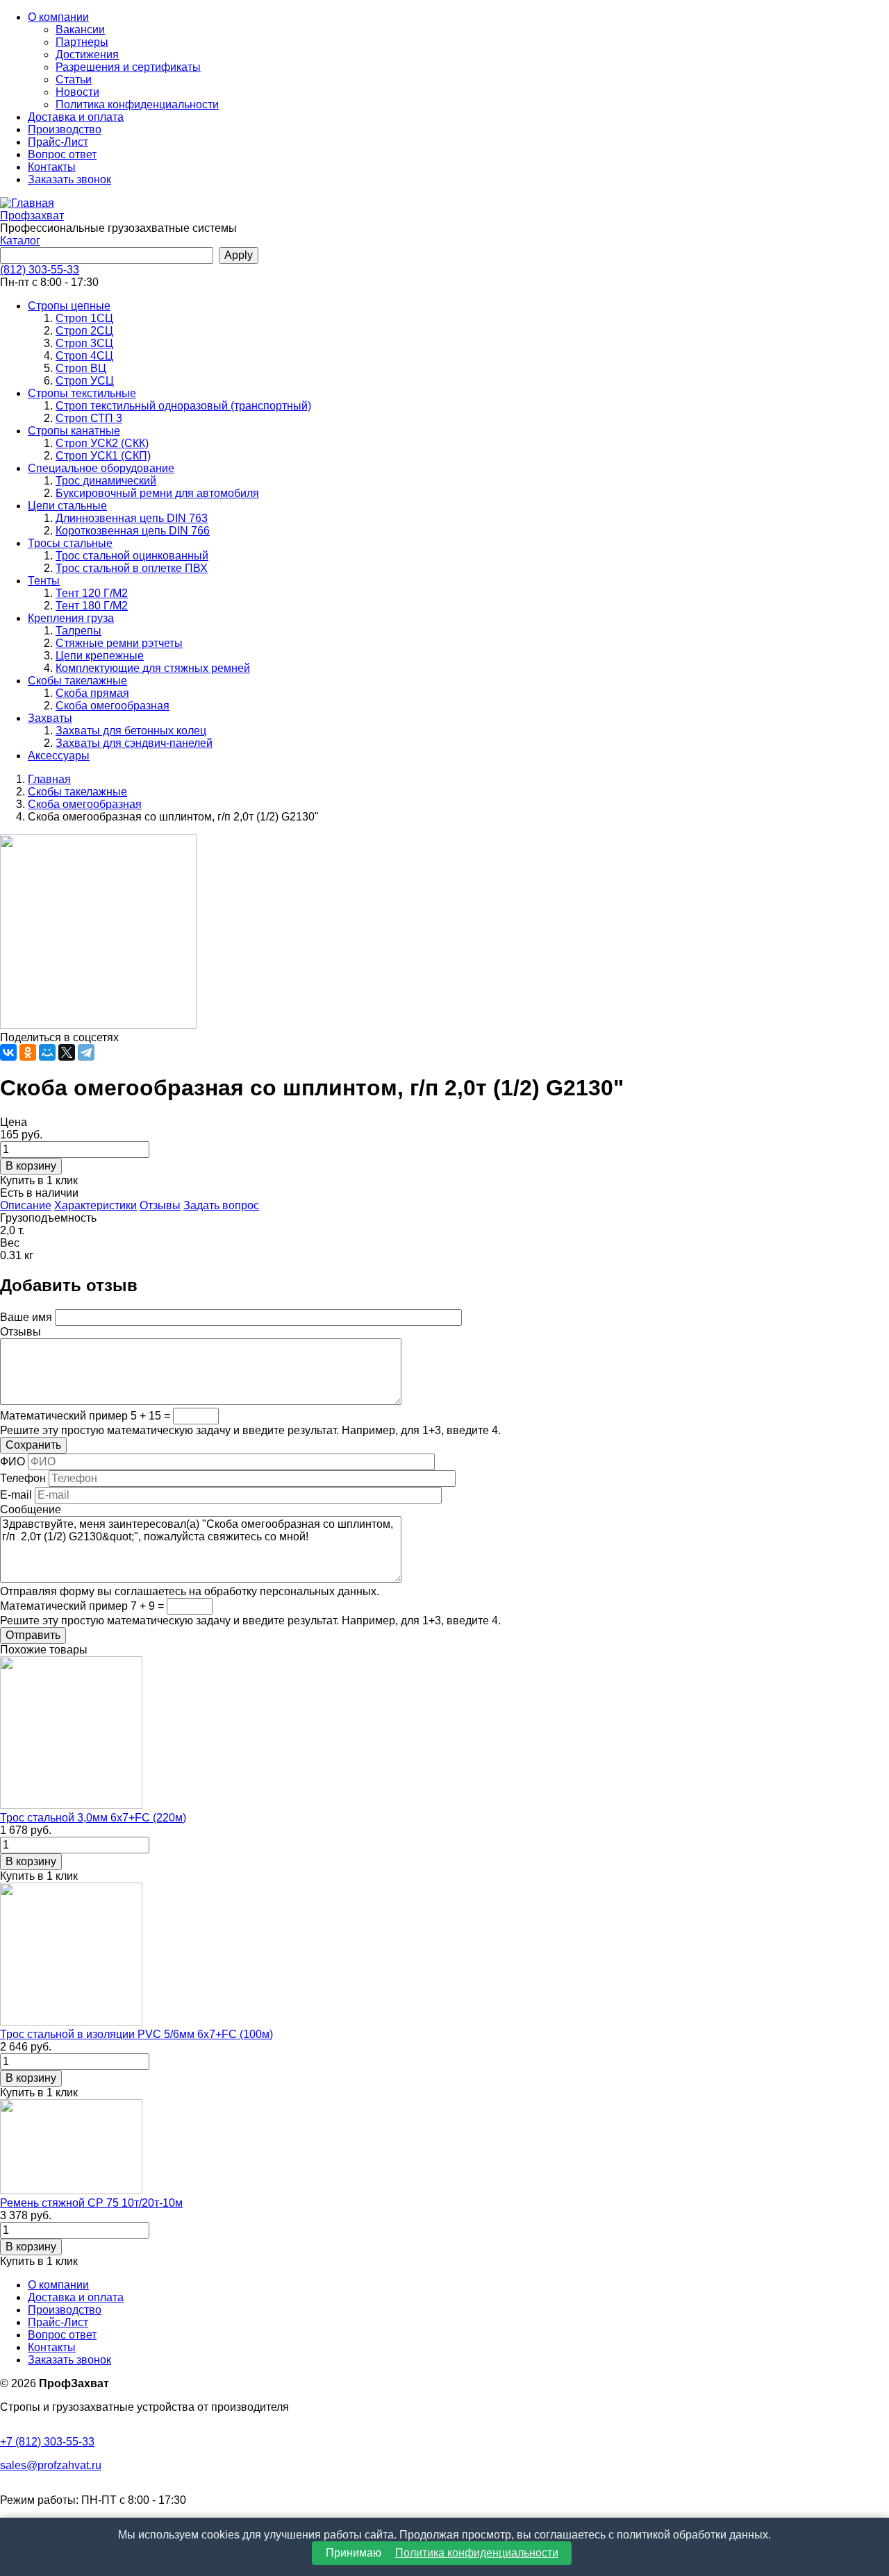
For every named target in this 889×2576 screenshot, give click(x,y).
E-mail (16, 1495)
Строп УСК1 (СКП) (103, 456)
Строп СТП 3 (89, 418)
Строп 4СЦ (84, 356)
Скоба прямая (92, 693)
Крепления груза (71, 618)
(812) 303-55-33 (40, 270)
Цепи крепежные (100, 656)
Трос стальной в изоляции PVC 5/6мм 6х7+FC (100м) (136, 2034)
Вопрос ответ (62, 154)
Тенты (44, 581)
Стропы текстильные (82, 393)
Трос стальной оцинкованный (132, 556)
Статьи (74, 79)
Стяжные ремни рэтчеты (119, 643)
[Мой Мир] (47, 1052)
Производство (65, 129)
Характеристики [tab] (95, 1205)
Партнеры (82, 42)
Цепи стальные (67, 506)
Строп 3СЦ (84, 343)
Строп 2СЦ (84, 331)
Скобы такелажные (77, 681)
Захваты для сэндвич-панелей (134, 743)
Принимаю (442, 2553)
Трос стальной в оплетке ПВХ (132, 568)
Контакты (52, 167)
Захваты (50, 718)
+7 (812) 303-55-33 (47, 2442)
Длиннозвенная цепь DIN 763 (132, 518)
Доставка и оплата (76, 117)
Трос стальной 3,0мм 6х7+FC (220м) (93, 1818)
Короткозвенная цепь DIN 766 (133, 531)
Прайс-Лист (58, 142)
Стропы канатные (74, 431)
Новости (77, 92)
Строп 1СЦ (84, 318)
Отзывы (20, 1332)
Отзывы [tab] (160, 1205)
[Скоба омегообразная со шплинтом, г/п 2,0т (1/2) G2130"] (98, 1025)
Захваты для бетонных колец (131, 731)
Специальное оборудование (101, 468)
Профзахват (32, 216)
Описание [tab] (26, 1205)
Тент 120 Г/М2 (92, 593)
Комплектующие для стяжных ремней (153, 668)
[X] (67, 1052)
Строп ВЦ (81, 368)
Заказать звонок (69, 179)
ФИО (13, 1462)
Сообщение (31, 1509)
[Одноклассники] (28, 1052)
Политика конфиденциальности (137, 104)
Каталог (20, 241)
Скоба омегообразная (113, 706)
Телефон (23, 1478)
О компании (58, 17)
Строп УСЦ (85, 381)
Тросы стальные (70, 543)
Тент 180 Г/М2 (92, 606)
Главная (49, 779)
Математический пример (64, 1416)
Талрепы (78, 631)
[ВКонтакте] (8, 1052)
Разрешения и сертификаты (128, 67)
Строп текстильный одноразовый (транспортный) (183, 406)
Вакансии (80, 30)
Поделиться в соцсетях (59, 1037)
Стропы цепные (69, 306)
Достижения (87, 54)
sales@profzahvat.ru (51, 2465)
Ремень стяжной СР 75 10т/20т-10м (91, 2203)
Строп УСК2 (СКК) (102, 443)
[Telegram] (86, 1052)
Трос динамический (106, 481)
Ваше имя (26, 1317)
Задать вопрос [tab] (221, 1205)
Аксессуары (59, 756)
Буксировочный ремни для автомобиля (157, 493)
